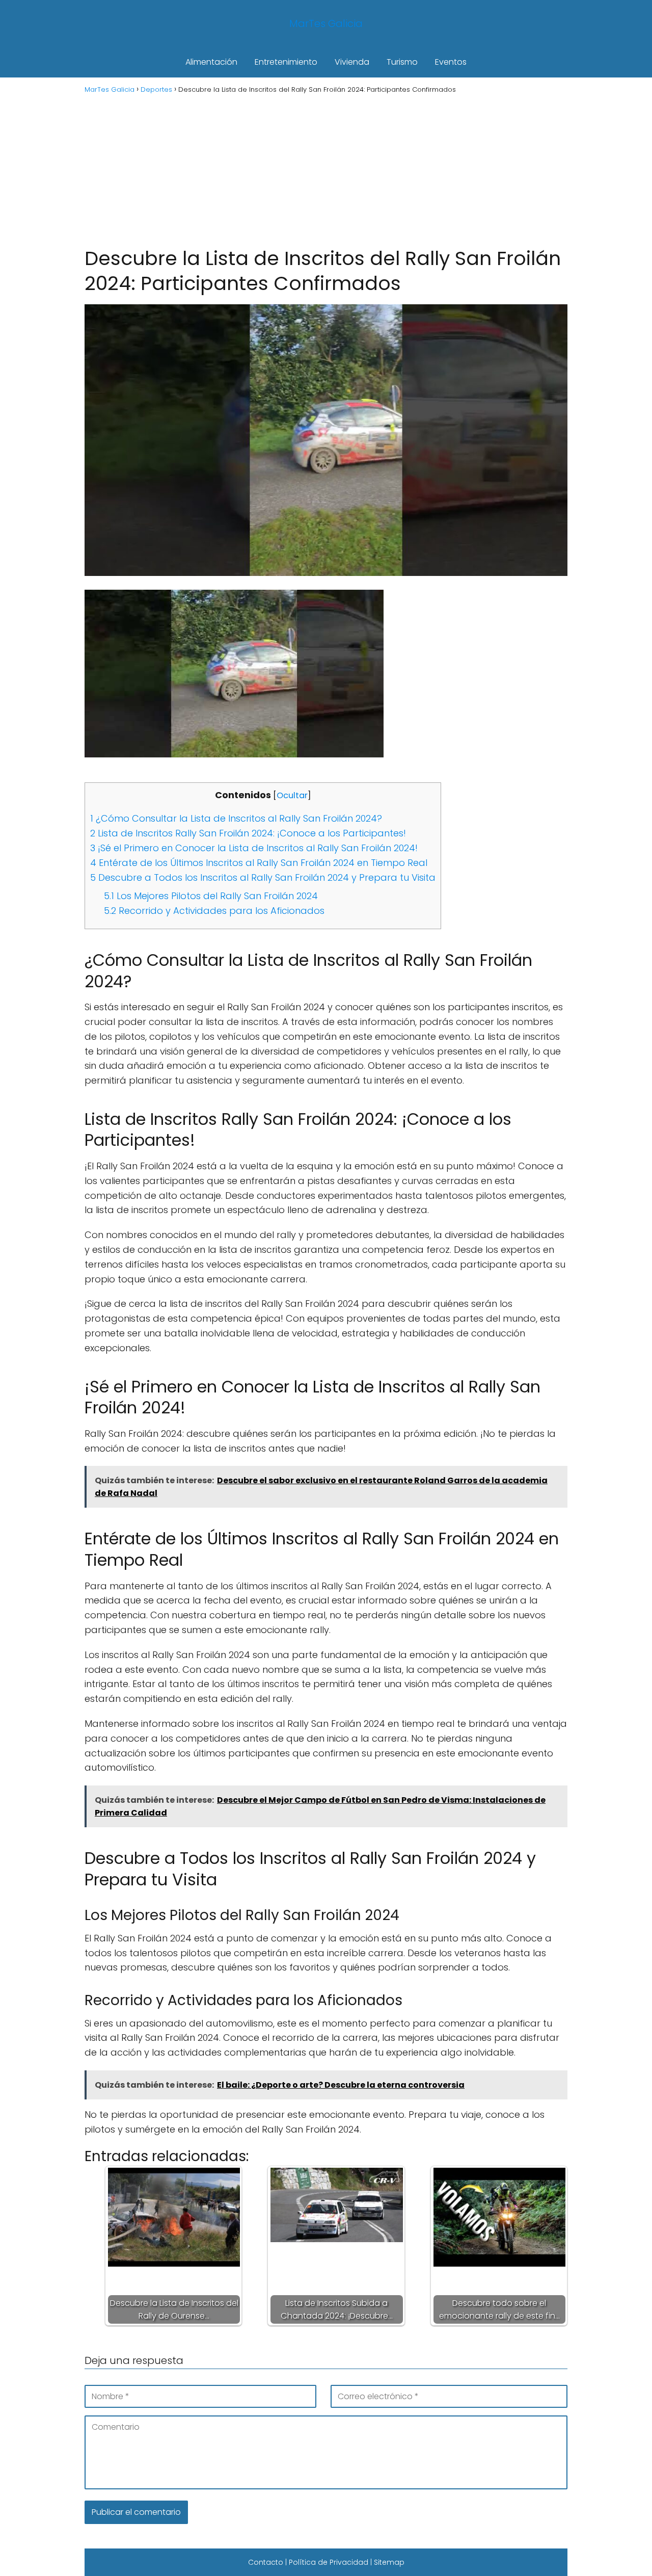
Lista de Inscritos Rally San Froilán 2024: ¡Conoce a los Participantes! (248, 833)
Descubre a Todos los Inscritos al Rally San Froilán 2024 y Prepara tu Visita (263, 877)
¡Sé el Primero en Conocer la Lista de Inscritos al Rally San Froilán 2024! (254, 848)
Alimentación (211, 62)
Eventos (451, 62)
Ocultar (292, 795)
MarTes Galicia (326, 23)
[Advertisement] (326, 169)
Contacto (266, 2562)
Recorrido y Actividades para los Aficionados (214, 911)
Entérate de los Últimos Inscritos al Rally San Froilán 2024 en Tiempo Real (259, 863)
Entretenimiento (286, 62)
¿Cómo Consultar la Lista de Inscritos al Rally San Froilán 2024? (236, 818)
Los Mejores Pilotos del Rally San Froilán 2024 (211, 896)
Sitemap (389, 2562)
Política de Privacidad (329, 2562)
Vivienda (352, 62)
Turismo (402, 62)
